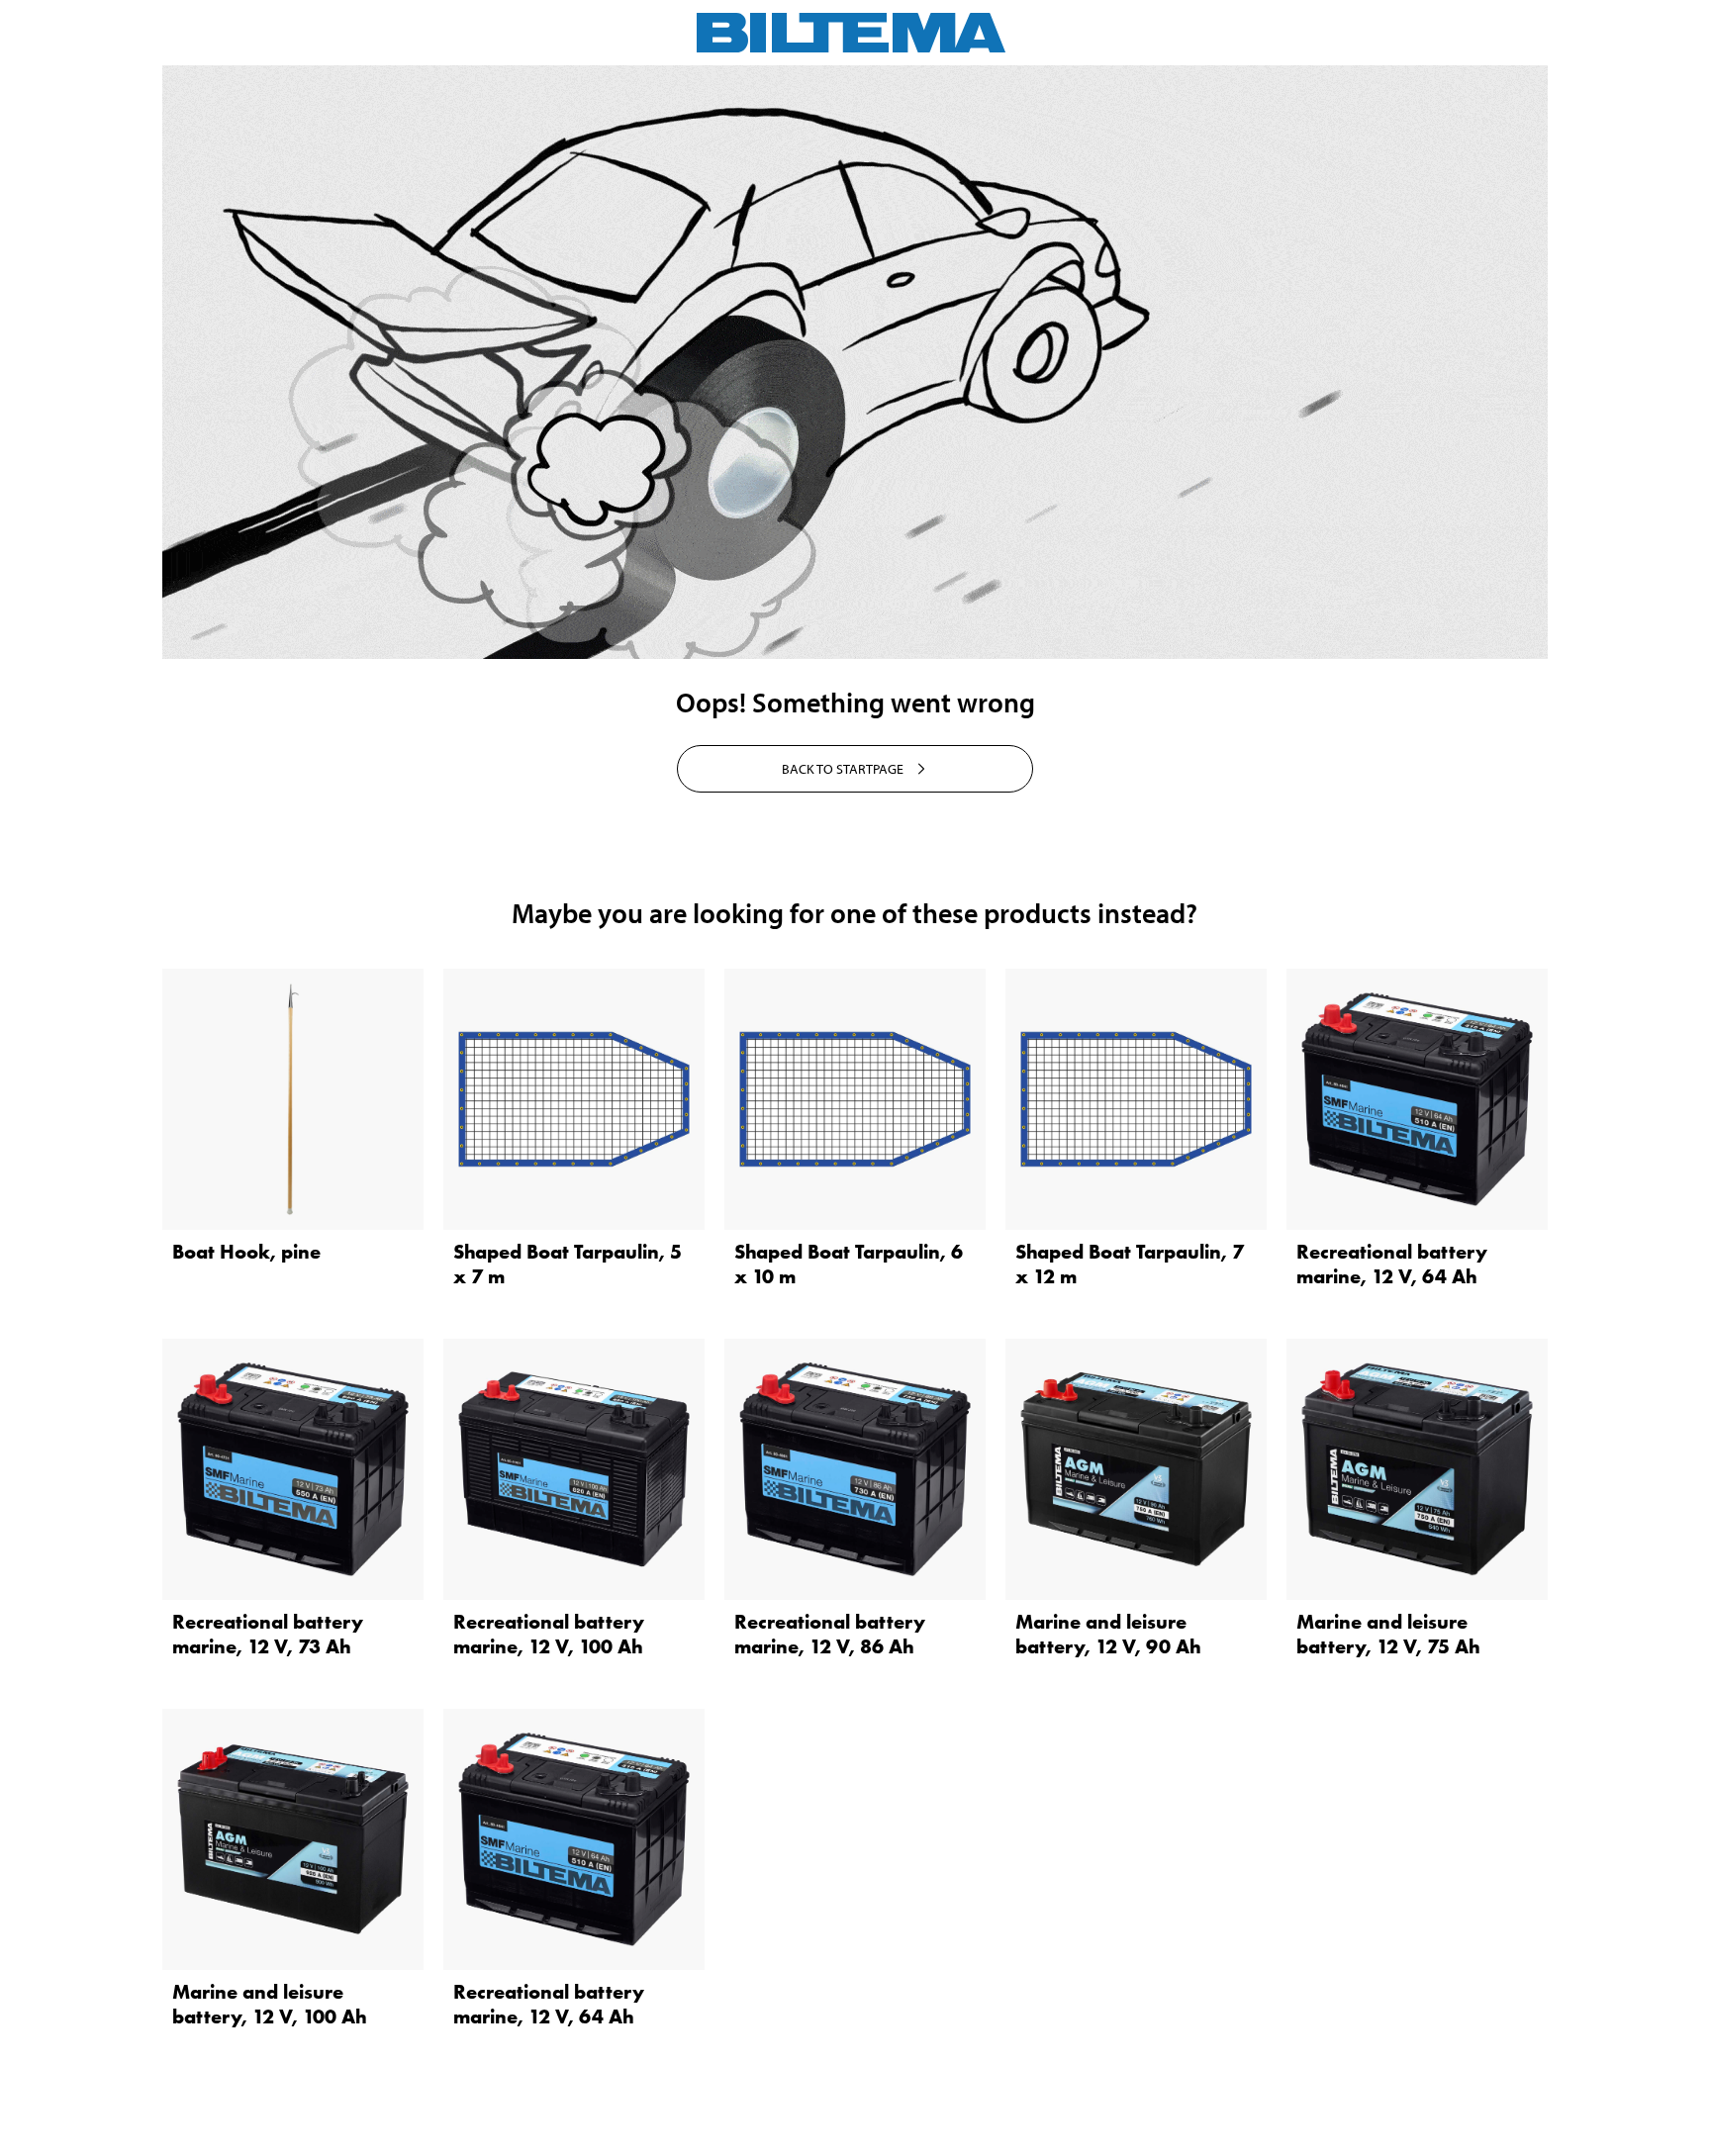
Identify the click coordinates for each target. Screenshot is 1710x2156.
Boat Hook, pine (246, 1252)
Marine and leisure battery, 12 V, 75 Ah (1388, 1634)
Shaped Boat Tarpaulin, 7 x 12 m (1130, 1264)
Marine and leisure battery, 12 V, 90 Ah (1108, 1634)
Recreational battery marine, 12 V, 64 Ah (1392, 1264)
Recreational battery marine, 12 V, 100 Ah (549, 1634)
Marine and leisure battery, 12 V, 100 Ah (270, 2004)
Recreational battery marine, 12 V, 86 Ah (830, 1634)
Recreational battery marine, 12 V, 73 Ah (268, 1634)
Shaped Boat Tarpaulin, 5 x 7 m (568, 1264)
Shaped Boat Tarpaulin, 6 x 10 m (849, 1264)
